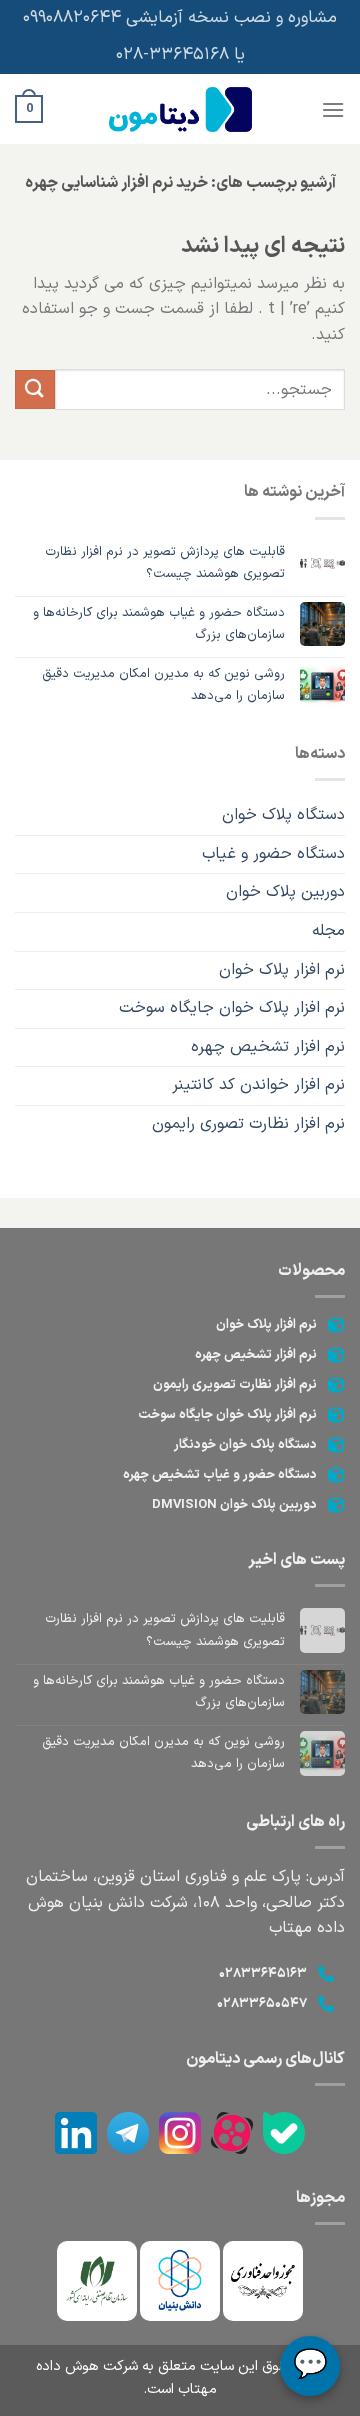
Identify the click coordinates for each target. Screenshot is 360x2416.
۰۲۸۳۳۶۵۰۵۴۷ (262, 2004)
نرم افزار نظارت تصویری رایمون (235, 1385)
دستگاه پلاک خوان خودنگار (245, 1445)
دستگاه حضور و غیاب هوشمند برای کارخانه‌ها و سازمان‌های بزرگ (159, 624)
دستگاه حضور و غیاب (273, 854)
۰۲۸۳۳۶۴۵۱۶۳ (263, 1974)
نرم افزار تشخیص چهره (268, 1047)
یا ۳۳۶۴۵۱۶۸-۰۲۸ (180, 55)
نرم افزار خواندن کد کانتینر (258, 1085)
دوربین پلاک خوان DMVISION (234, 1505)
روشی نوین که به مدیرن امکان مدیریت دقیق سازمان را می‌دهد (163, 685)
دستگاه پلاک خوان (283, 815)
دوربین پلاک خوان (285, 892)
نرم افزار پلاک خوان (282, 970)
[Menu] (333, 109)
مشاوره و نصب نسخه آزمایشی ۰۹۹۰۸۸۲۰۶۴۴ (180, 18)
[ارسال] (35, 389)
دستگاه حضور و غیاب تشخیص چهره (220, 1475)
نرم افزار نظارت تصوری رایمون (248, 1124)
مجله (328, 931)
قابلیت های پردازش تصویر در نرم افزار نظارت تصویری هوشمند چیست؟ (165, 563)
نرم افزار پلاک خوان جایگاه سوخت (232, 1008)
